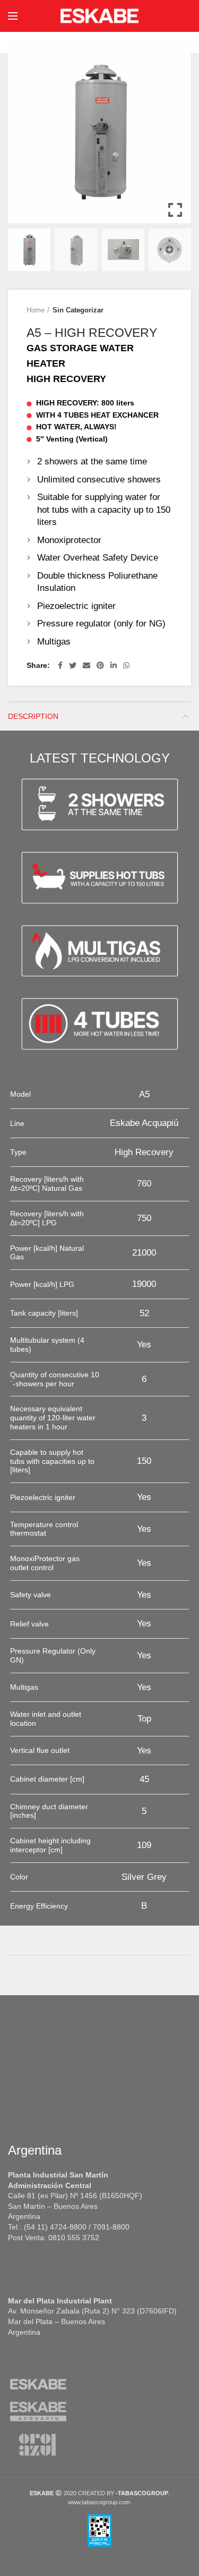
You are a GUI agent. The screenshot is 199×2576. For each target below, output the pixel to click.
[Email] (86, 665)
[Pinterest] (100, 665)
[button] (175, 136)
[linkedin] (114, 665)
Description (33, 716)
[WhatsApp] (126, 665)
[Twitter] (73, 665)
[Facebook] (60, 665)
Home (36, 310)
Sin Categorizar (78, 310)
